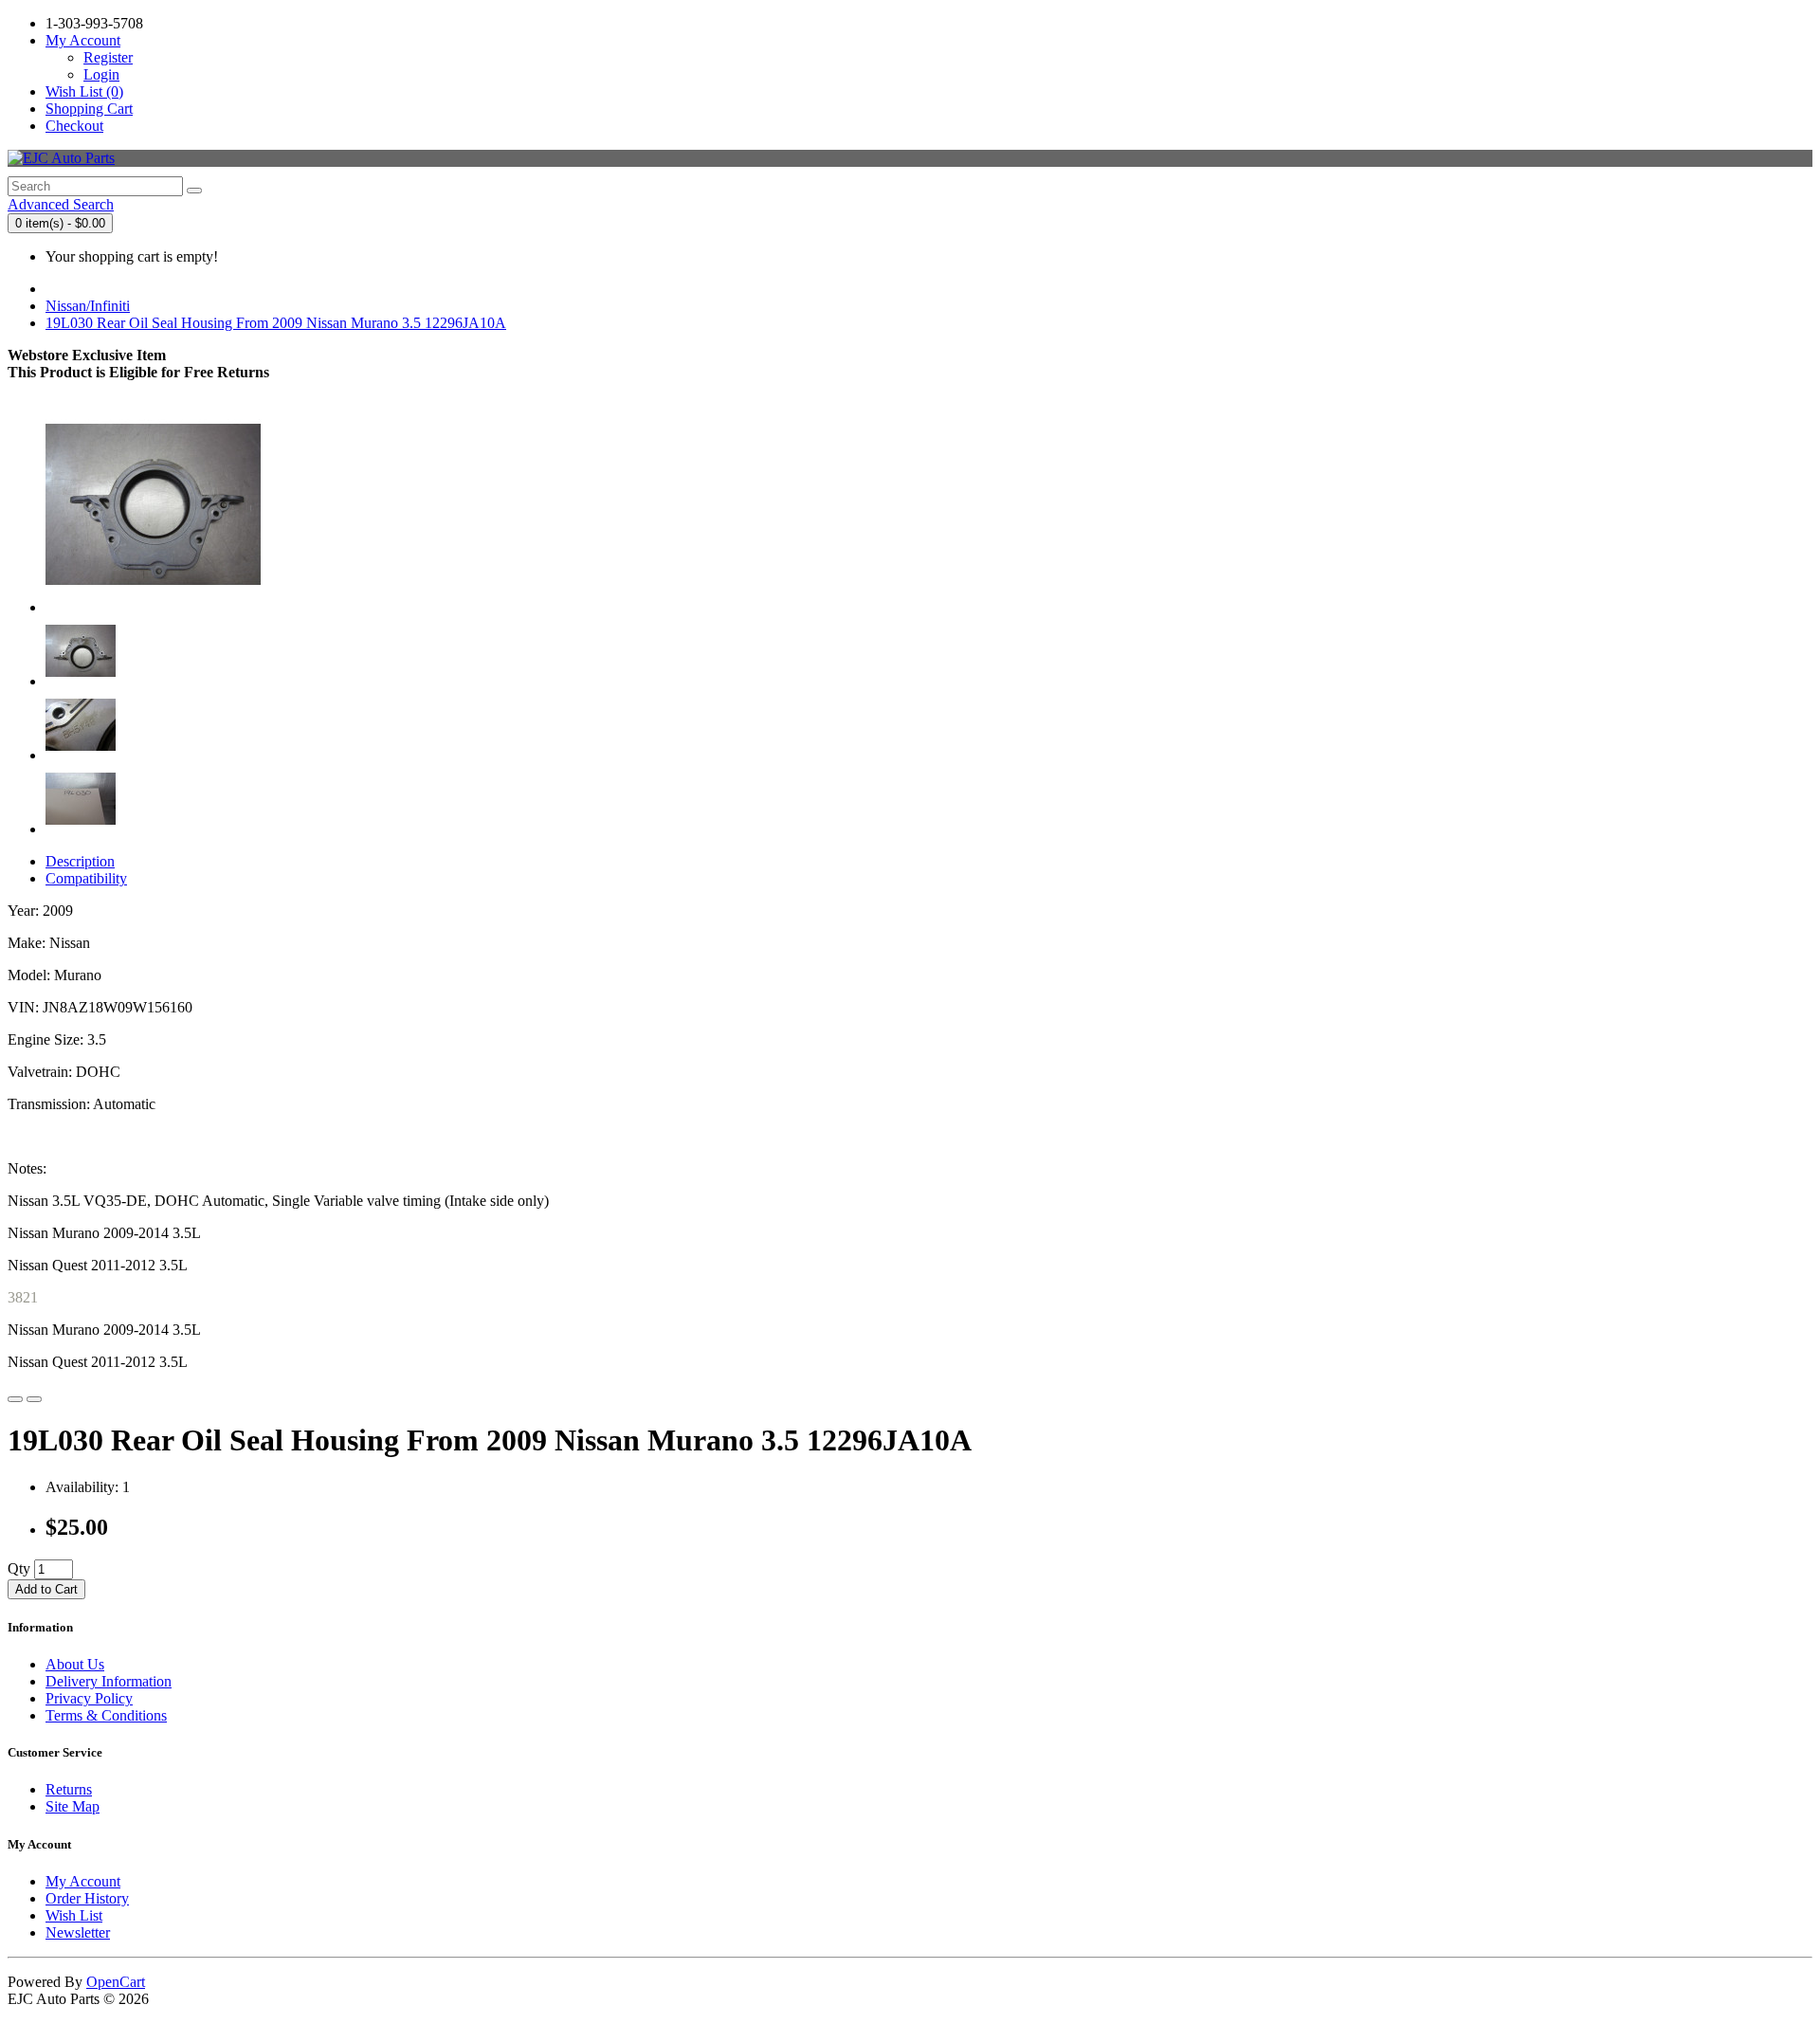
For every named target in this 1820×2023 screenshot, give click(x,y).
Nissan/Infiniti (88, 306)
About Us (75, 1664)
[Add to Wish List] (15, 1399)
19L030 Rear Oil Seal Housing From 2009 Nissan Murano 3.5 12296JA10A (276, 323)
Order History (87, 1898)
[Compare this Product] (34, 1399)
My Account (83, 1881)
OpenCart (116, 1982)
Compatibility (86, 878)
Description (80, 861)
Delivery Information (109, 1681)
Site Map (73, 1806)
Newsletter (78, 1932)
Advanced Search (61, 204)
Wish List (74, 1915)
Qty (19, 1568)
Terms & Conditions (106, 1715)
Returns (69, 1789)
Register (108, 57)
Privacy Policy (89, 1698)
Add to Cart (46, 1589)
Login (101, 74)
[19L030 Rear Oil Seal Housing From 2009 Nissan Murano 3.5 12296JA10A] (154, 607)
